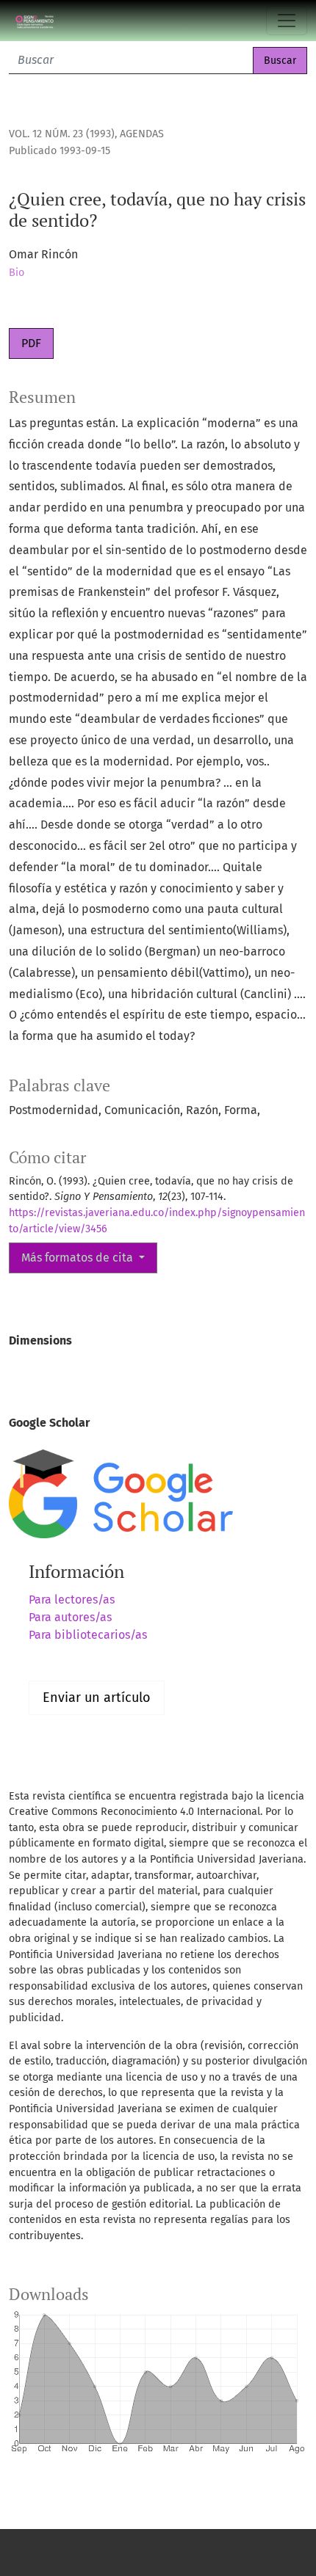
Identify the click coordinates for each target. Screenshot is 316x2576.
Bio (17, 273)
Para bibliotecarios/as (88, 1635)
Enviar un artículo (97, 1698)
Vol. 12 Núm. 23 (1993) (62, 134)
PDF (31, 343)
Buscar (280, 61)
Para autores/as (70, 1617)
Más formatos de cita (79, 1258)
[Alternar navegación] (287, 21)
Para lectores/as (72, 1600)
